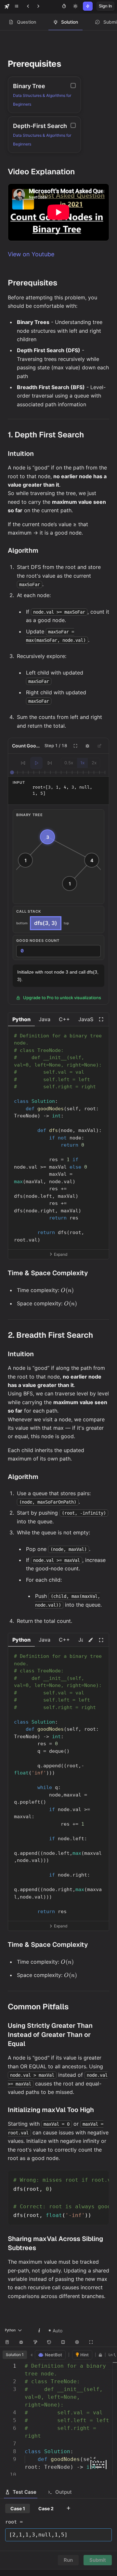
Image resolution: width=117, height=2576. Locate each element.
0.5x (69, 763)
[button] (21, 1019)
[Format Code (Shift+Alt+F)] (35, 2342)
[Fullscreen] (75, 746)
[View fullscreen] (101, 1019)
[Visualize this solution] (90, 1640)
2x (94, 763)
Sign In (105, 6)
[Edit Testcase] (100, 746)
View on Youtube (31, 254)
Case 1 (18, 2508)
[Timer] (64, 6)
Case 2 (46, 2508)
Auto (58, 2331)
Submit (98, 2560)
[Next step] (50, 763)
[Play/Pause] (36, 763)
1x (82, 763)
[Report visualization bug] (88, 746)
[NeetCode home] (7, 6)
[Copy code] (100, 1034)
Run (68, 2560)
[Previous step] (23, 763)
